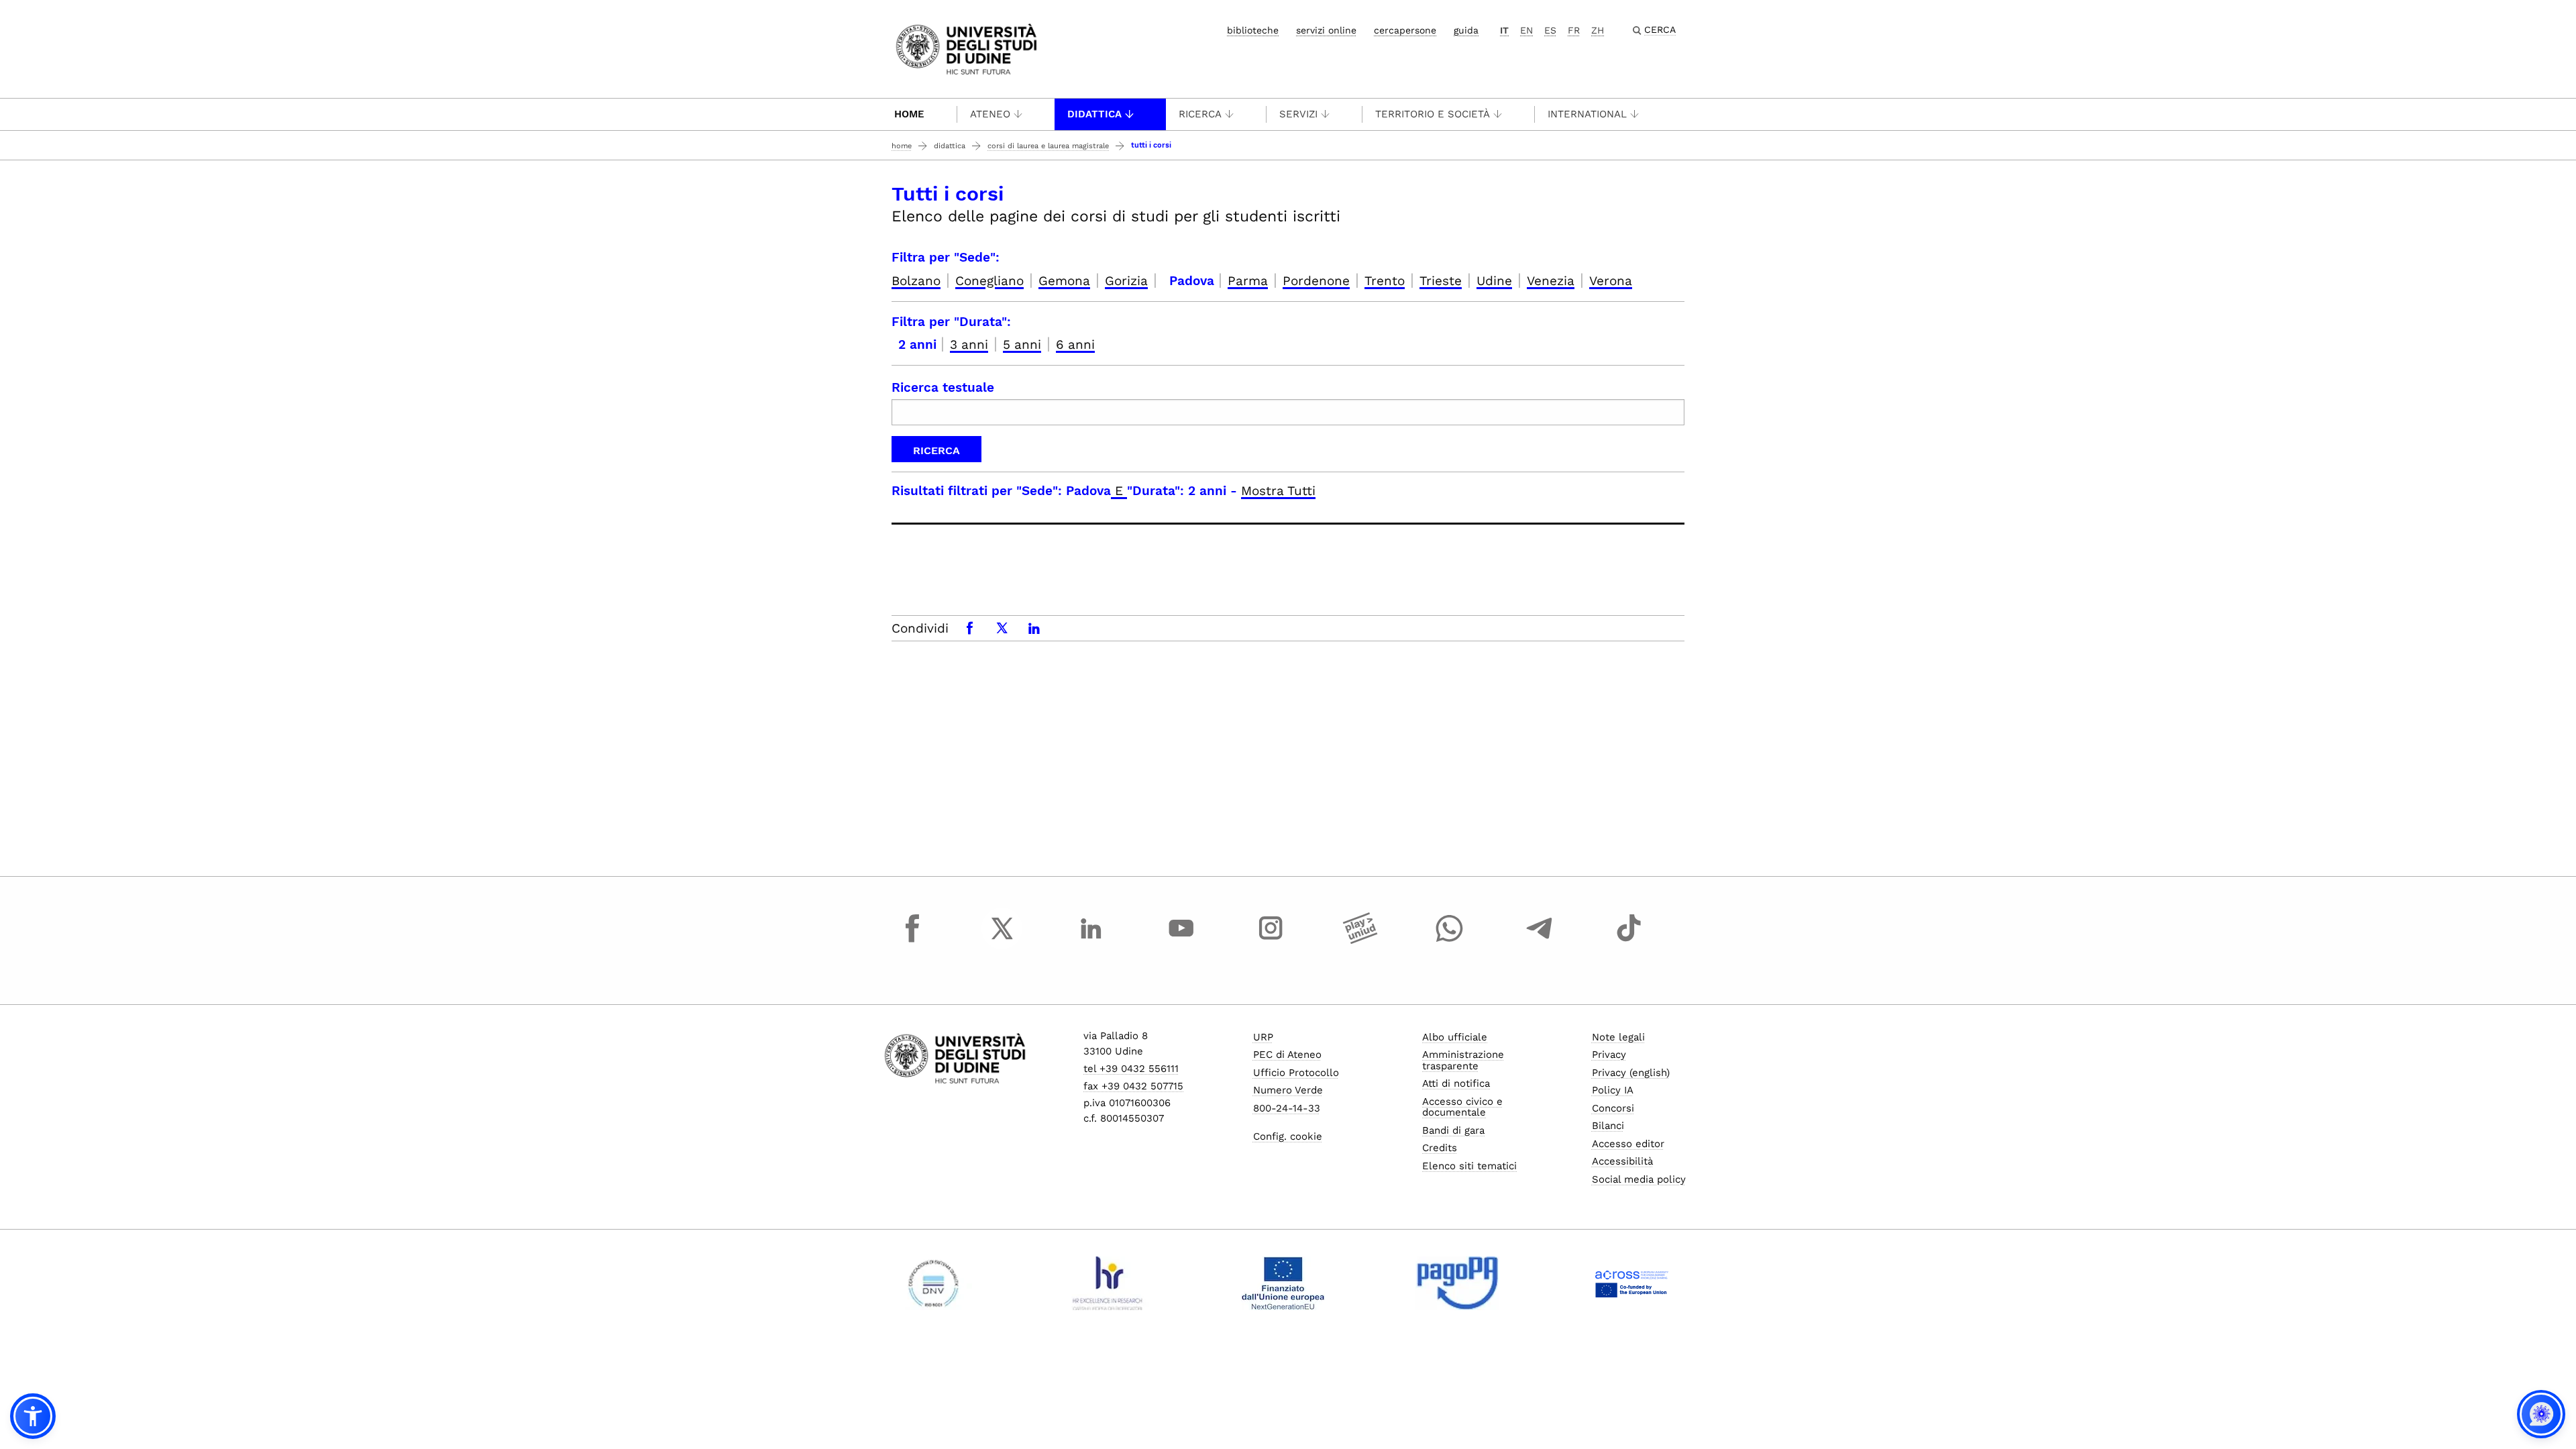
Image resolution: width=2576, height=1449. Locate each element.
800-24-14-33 (1287, 1108)
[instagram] (1271, 941)
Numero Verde (1288, 1090)
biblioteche (1253, 30)
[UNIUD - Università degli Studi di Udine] (966, 48)
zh (1598, 30)
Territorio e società (1433, 114)
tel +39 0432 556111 (1131, 1069)
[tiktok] (1629, 941)
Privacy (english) (1631, 1073)
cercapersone (1405, 30)
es (1550, 30)
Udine (1494, 281)
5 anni (1022, 344)
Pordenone (1316, 281)
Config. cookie (1288, 1136)
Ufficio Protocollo (1296, 1073)
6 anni (1075, 344)
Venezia (1551, 281)
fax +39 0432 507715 (1133, 1086)
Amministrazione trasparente (1463, 1060)
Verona (1611, 281)
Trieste (1441, 281)
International (1587, 114)
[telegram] (1540, 941)
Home (909, 114)
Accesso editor (1628, 1144)
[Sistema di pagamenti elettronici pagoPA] (1457, 1283)
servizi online (1326, 30)
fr (1574, 30)
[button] (33, 1416)
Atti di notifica (1456, 1083)
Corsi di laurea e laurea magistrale (1048, 146)
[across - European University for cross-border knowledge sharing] (1632, 1283)
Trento (1385, 281)
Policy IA (1613, 1090)
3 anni (969, 344)
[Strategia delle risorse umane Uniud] (1108, 1283)
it (1504, 30)
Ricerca (1200, 114)
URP (1263, 1037)
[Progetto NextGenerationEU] (1283, 1283)
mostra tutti (1278, 491)
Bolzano (916, 281)
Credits (1440, 1148)
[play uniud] (1360, 941)
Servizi (1298, 114)
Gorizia (1126, 281)
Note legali (1618, 1037)
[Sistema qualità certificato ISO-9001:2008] (933, 1283)
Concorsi (1613, 1108)
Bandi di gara (1453, 1130)
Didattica (1094, 114)
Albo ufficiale (1455, 1037)
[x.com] (1002, 941)
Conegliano (989, 281)
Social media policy (1639, 1179)
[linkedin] (1091, 941)
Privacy (1609, 1055)
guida (1466, 30)
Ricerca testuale (943, 387)
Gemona (1064, 281)
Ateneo (990, 114)
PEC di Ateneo (1287, 1055)
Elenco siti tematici (1469, 1166)
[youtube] (1181, 941)
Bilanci (1608, 1126)
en (1526, 30)
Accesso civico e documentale (1462, 1107)
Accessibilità (1622, 1161)
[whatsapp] (1450, 941)
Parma (1248, 281)
